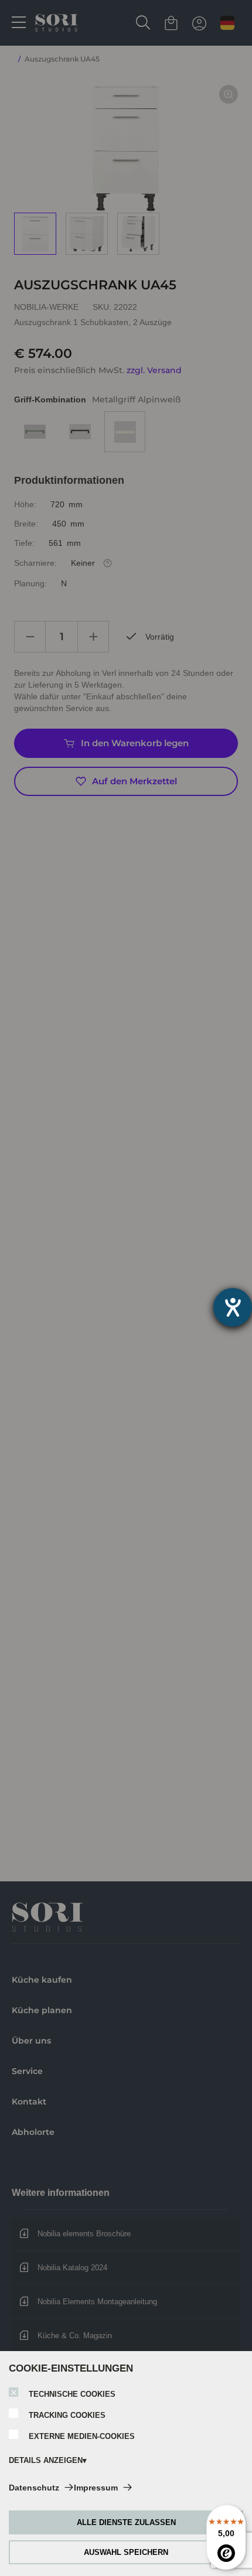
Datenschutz (34, 2488)
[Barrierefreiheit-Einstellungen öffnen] (233, 1307)
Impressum (96, 2488)
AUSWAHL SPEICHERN (126, 2552)
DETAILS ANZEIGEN (46, 2460)
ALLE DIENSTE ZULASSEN (126, 2522)
